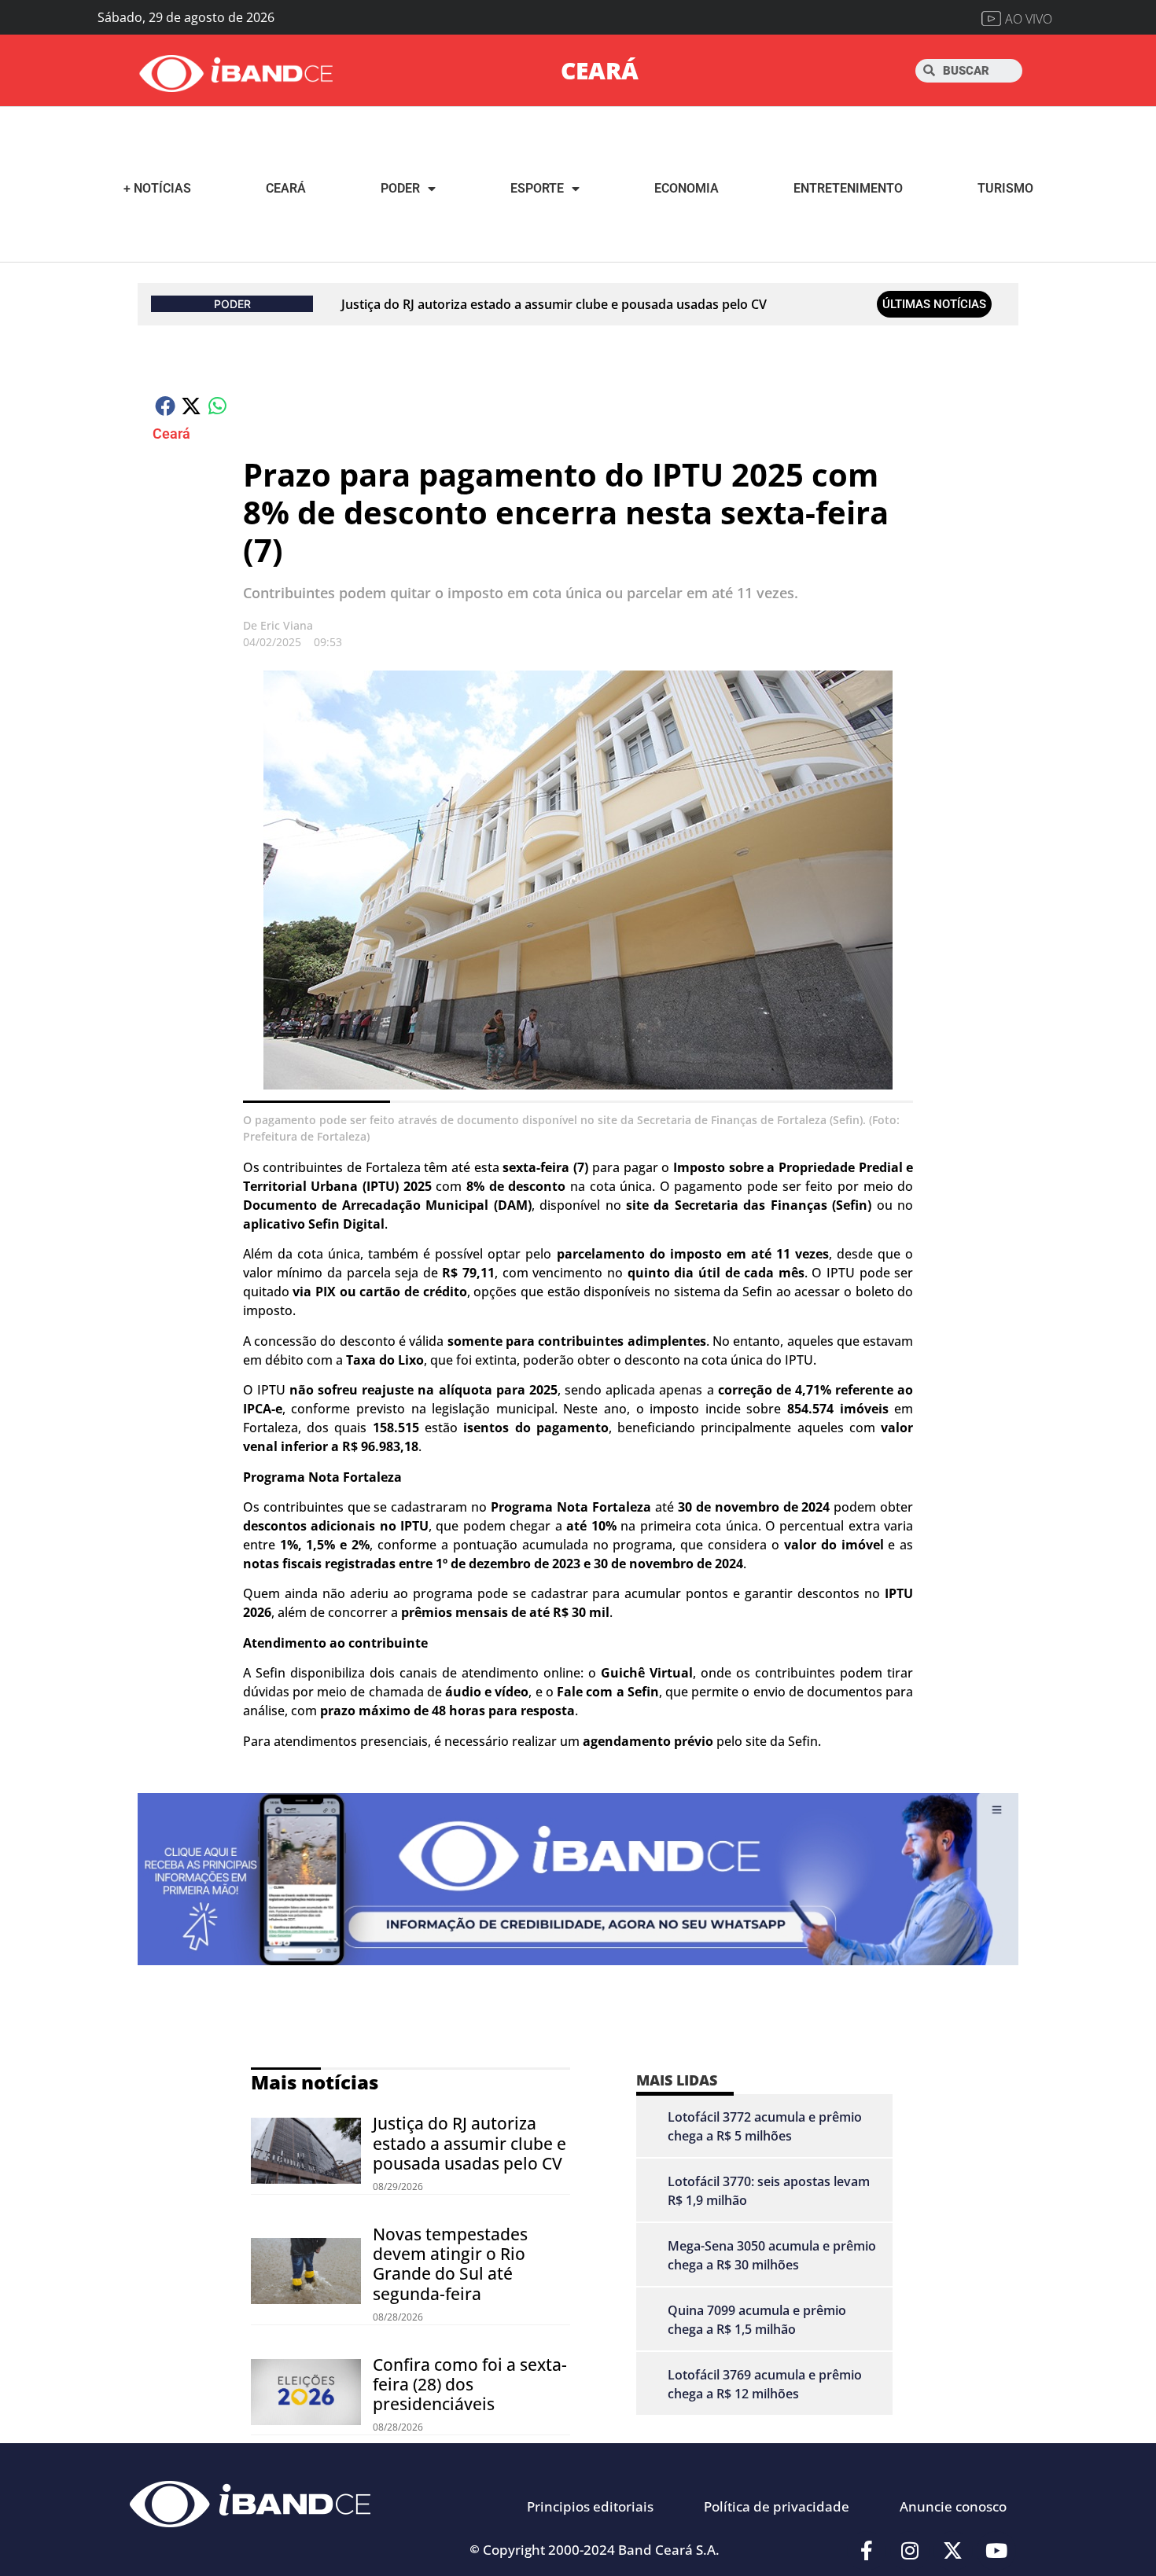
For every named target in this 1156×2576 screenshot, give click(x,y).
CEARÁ (600, 70)
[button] (166, 405)
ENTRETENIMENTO (848, 188)
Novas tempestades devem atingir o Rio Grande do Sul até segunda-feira (450, 2264)
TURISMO (1005, 188)
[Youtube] (996, 2551)
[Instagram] (910, 2551)
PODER (400, 188)
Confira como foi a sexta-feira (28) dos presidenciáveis (470, 2384)
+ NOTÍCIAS (157, 188)
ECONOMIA (687, 188)
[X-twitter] (953, 2551)
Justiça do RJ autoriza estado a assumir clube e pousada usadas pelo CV (554, 304)
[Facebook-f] (867, 2551)
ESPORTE (537, 188)
